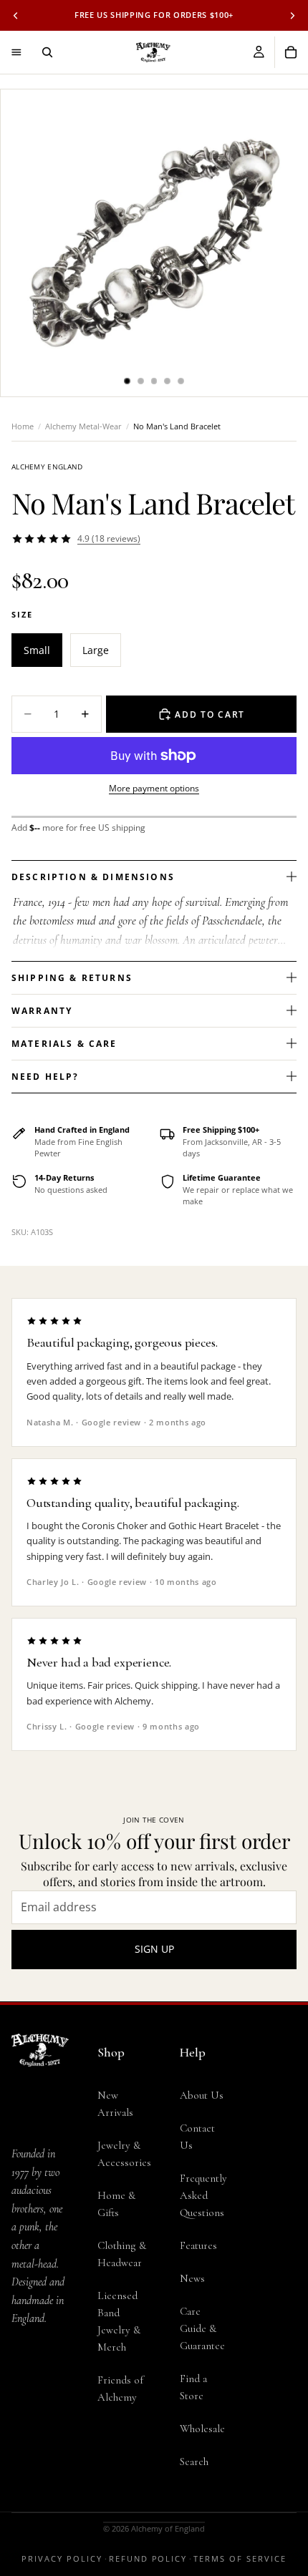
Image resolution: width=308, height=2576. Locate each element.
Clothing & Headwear (122, 2254)
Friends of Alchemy (120, 2389)
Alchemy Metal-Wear (83, 426)
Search (194, 2462)
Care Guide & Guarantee (202, 2328)
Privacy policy (62, 2558)
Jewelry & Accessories (124, 2154)
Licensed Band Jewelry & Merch (119, 2321)
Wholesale (202, 2429)
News (192, 2278)
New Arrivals (115, 2104)
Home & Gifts (116, 2204)
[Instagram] (54, 2424)
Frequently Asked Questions (203, 2195)
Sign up (154, 1949)
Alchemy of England (168, 2528)
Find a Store (193, 2387)
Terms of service (240, 2558)
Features (198, 2245)
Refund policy (148, 2558)
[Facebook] (26, 2424)
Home (23, 426)
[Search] (47, 52)
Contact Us (197, 2137)
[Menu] (16, 52)
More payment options (154, 788)
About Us (202, 2095)
